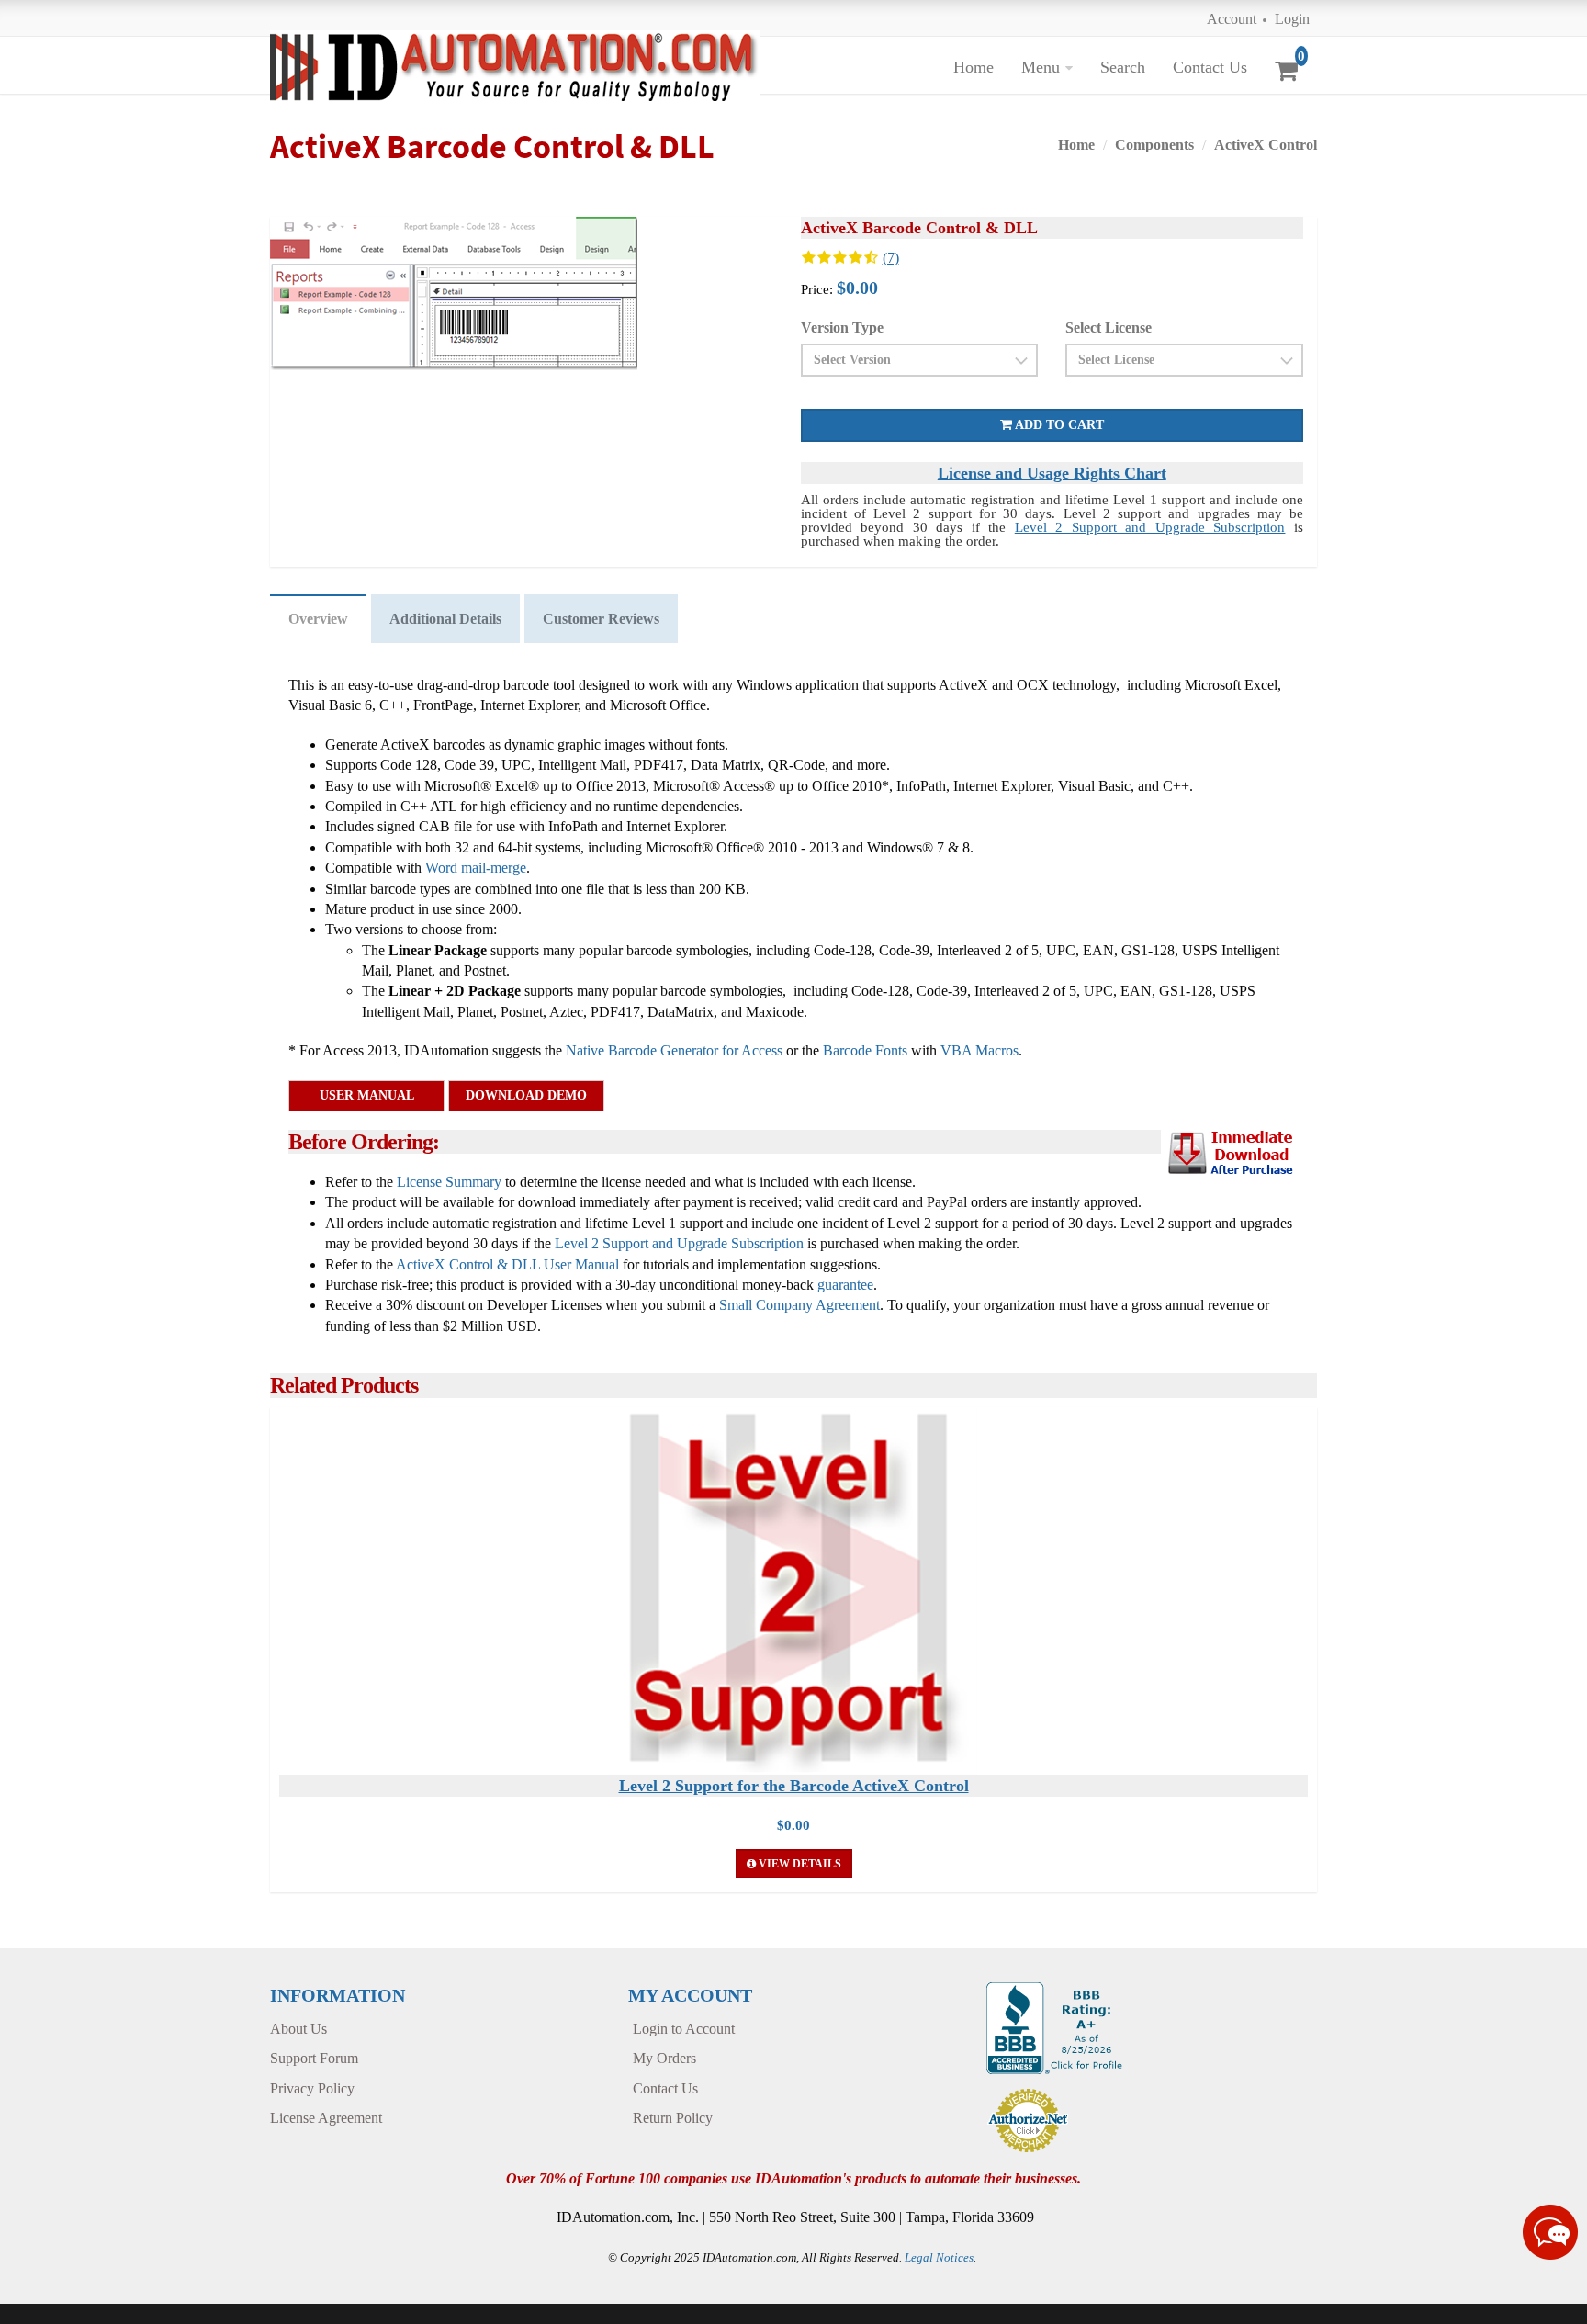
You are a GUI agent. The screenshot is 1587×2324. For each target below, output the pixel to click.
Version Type (842, 327)
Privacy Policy (312, 2088)
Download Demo (526, 1095)
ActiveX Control (1266, 145)
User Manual (367, 1095)
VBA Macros (979, 1050)
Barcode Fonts (865, 1050)
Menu (1041, 67)
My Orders (664, 2058)
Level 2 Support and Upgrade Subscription (1150, 527)
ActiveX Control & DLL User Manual (507, 1264)
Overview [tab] (318, 619)
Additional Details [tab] (445, 619)
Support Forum (314, 2058)
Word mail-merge (476, 868)
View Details (799, 1864)
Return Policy (673, 2118)
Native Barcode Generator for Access (674, 1050)
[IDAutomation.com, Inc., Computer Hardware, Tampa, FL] (1057, 2027)
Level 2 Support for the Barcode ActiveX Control (794, 1786)
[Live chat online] (1550, 2232)
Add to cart (1058, 425)
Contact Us (1210, 67)
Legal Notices (939, 2257)
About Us (298, 2029)
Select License (1109, 327)
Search (1123, 67)
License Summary (449, 1182)
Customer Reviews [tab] (601, 619)
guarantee (845, 1285)
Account (1232, 19)
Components (1154, 145)
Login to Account (684, 2029)
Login (1292, 19)
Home (974, 67)
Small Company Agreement (799, 1305)
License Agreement (326, 2118)
